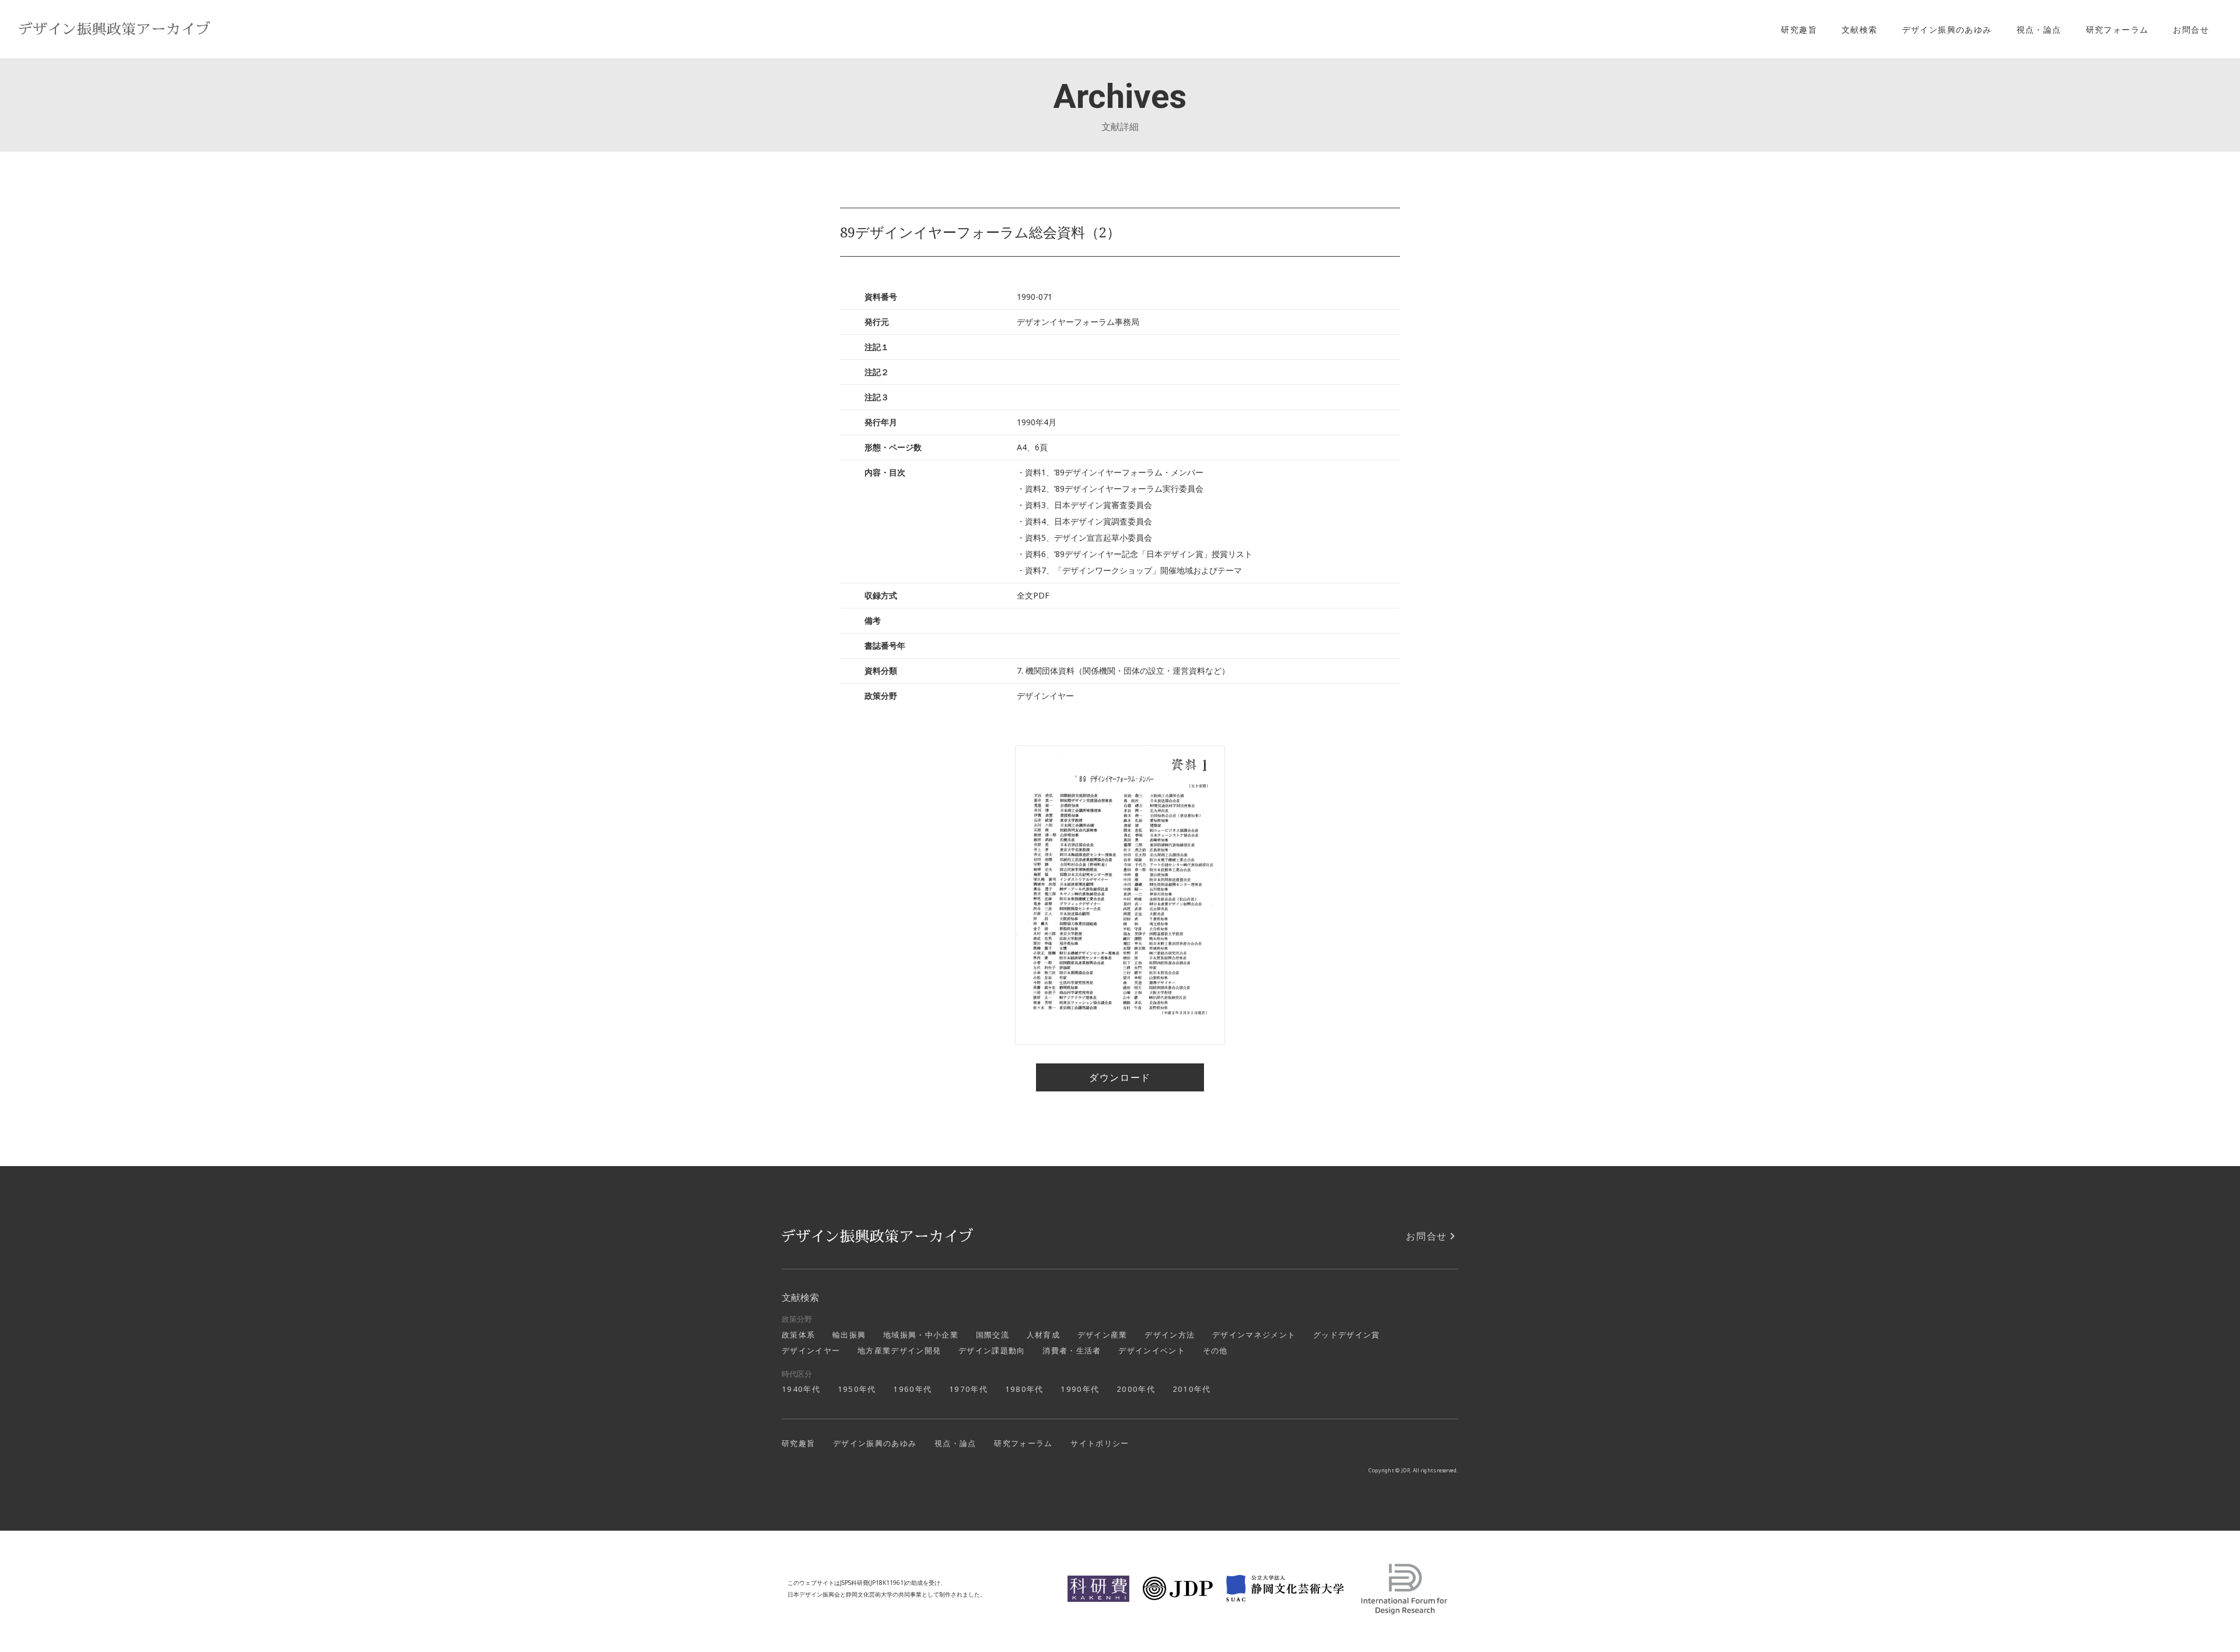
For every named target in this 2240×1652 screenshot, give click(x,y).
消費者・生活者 (1072, 1350)
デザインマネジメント (1254, 1335)
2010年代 (1192, 1389)
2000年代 (1136, 1389)
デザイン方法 (1170, 1335)
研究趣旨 (1799, 29)
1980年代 (1024, 1389)
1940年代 (801, 1389)
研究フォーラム (2117, 29)
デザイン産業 (1102, 1335)
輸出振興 (849, 1335)
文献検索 (1860, 29)
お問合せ (2191, 29)
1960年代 (912, 1389)
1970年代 (968, 1389)
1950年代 (857, 1389)
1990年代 (1080, 1389)
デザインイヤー (811, 1350)
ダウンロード (1120, 1077)
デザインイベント (1152, 1350)
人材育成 (1043, 1335)
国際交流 (993, 1335)
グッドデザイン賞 (1347, 1335)
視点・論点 (2039, 29)
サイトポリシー (1100, 1443)
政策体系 (798, 1335)
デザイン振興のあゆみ (1947, 29)
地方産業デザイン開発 (899, 1350)
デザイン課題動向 (992, 1350)
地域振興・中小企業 (921, 1335)
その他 (1215, 1350)
